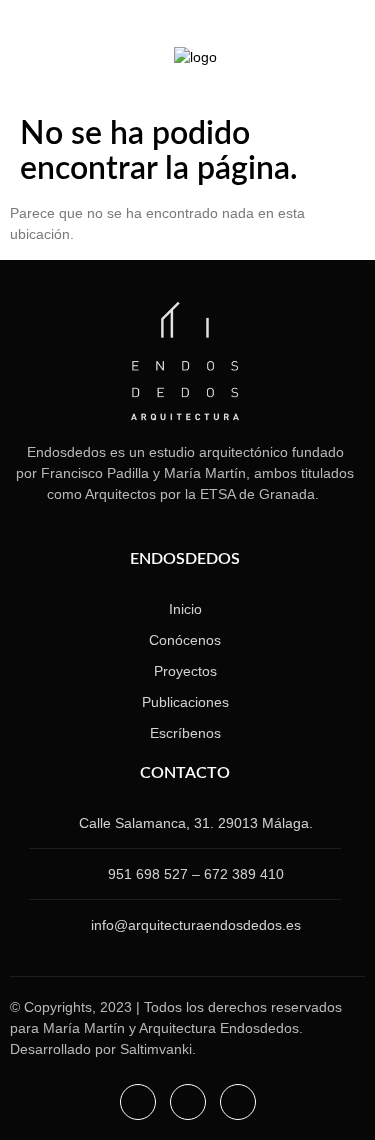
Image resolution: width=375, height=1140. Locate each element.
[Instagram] (38, 67)
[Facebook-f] (138, 1102)
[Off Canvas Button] (324, 56)
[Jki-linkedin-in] (62, 67)
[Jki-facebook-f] (86, 67)
